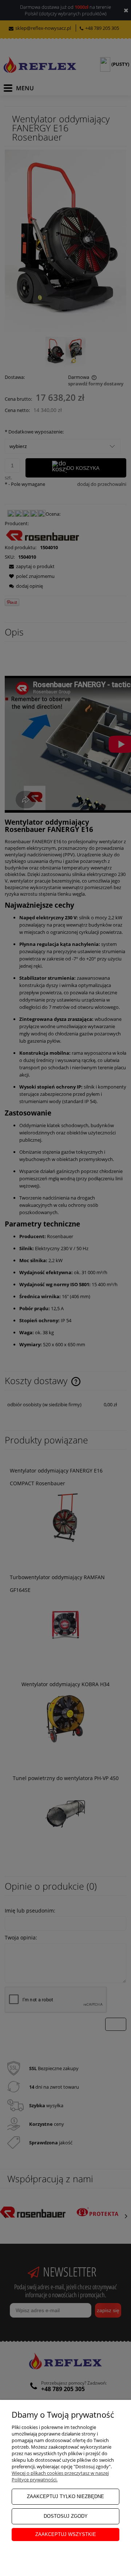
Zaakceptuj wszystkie (66, 2534)
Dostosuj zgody (66, 2516)
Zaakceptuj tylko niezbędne (65, 2496)
